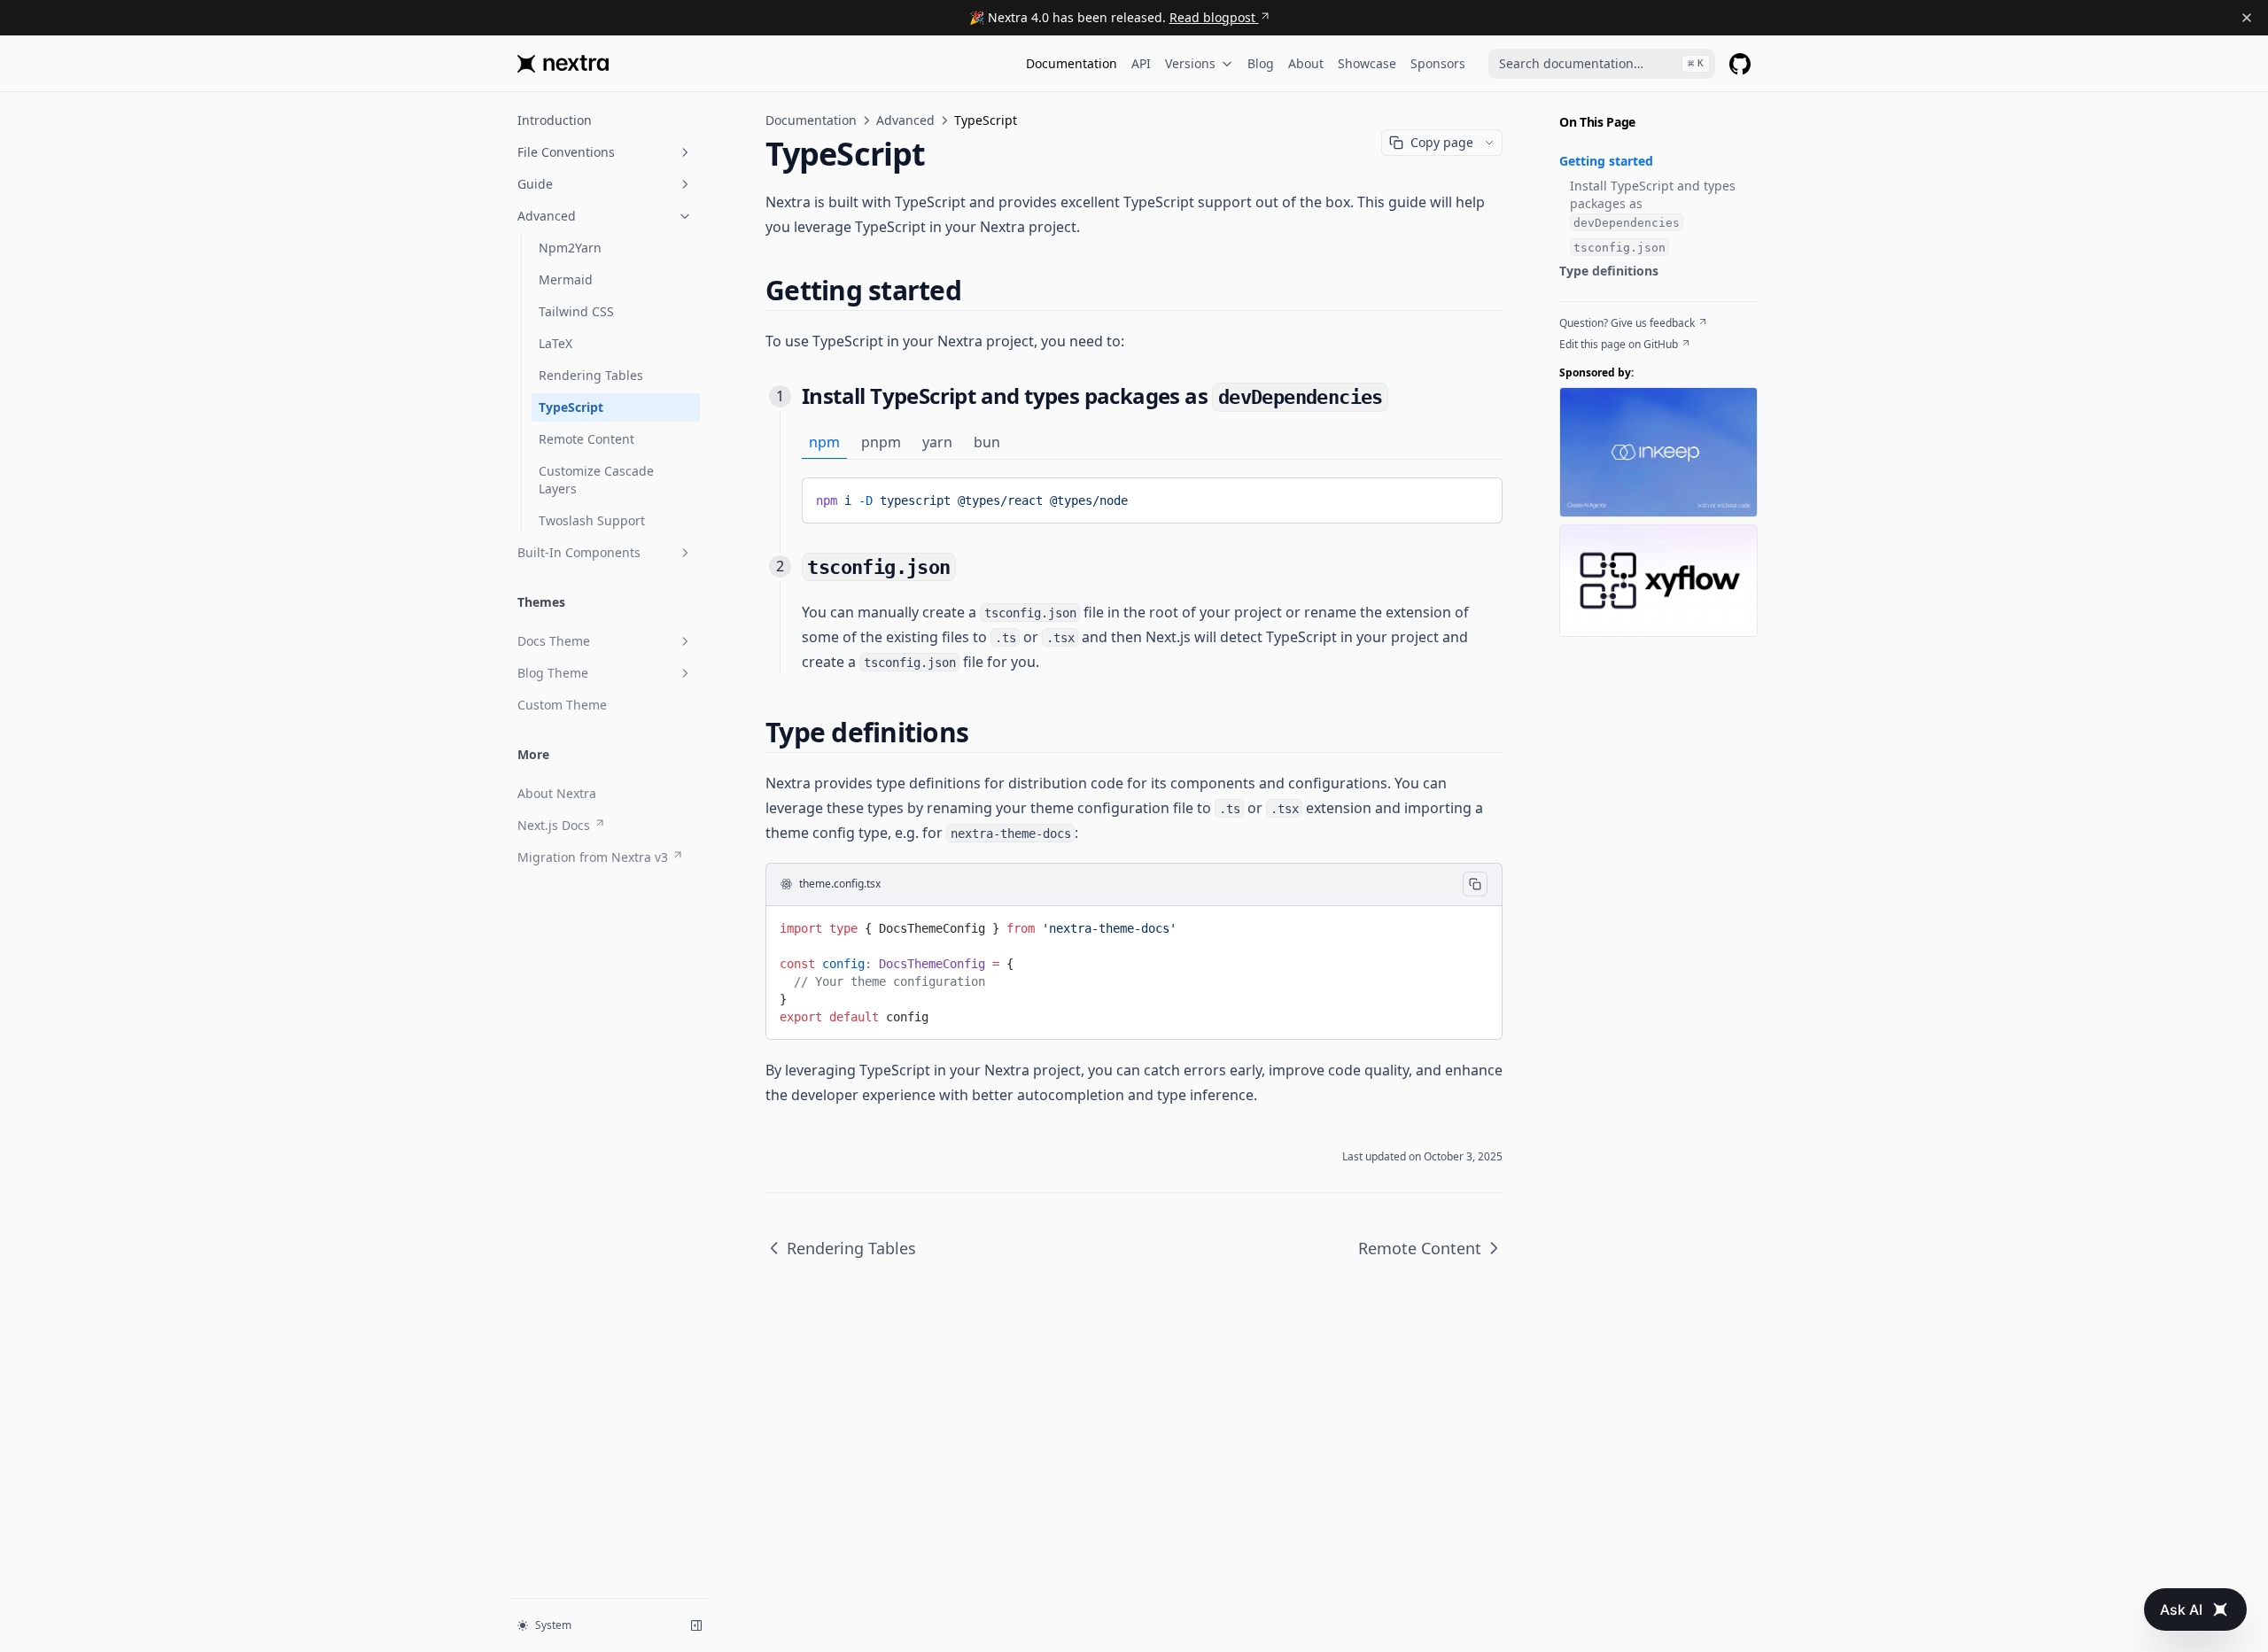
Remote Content (586, 439)
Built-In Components (579, 552)
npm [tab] (824, 442)
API (1141, 63)
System (553, 1625)
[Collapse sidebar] (696, 1625)
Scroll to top (1588, 651)
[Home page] (563, 64)
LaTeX (555, 343)
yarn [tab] (937, 442)
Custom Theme (562, 705)
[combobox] (1602, 64)
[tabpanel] (1152, 500)
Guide (535, 184)
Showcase (1367, 63)
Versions (1190, 63)
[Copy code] (1476, 497)
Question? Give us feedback (1627, 323)
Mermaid (566, 279)
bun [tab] (987, 442)
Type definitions (1609, 271)
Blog (1261, 63)
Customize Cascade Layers (596, 480)
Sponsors (1438, 63)
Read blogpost (1212, 17)
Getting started (1606, 161)
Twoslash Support (592, 520)
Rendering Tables (591, 375)
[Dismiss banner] (2247, 18)
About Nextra (557, 793)
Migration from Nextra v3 (593, 857)
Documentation (1072, 63)
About (1306, 63)
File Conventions (566, 152)
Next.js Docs (554, 825)
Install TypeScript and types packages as (1653, 203)
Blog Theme (553, 673)
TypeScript (571, 407)
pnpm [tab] (881, 442)
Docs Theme (554, 641)
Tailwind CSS (576, 311)
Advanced (547, 216)
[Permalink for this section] (976, 290)
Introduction (555, 120)
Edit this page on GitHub (1619, 345)
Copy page (1442, 142)
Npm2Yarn (570, 248)
